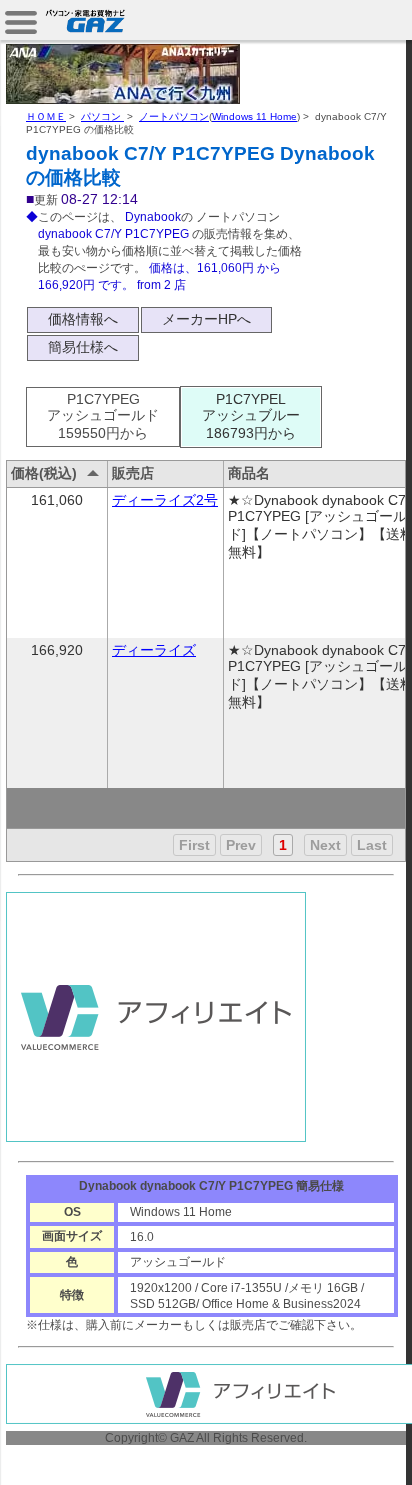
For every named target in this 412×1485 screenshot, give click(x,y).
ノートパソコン (174, 116)
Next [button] (325, 845)
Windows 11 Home (254, 116)
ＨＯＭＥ (46, 116)
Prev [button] (241, 845)
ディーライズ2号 (165, 500)
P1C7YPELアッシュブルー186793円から (251, 416)
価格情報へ (83, 319)
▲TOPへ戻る (341, 1447)
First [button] (194, 845)
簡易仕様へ (83, 347)
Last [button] (372, 845)
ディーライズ (154, 650)
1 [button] (283, 845)
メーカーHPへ (206, 319)
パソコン (102, 116)
